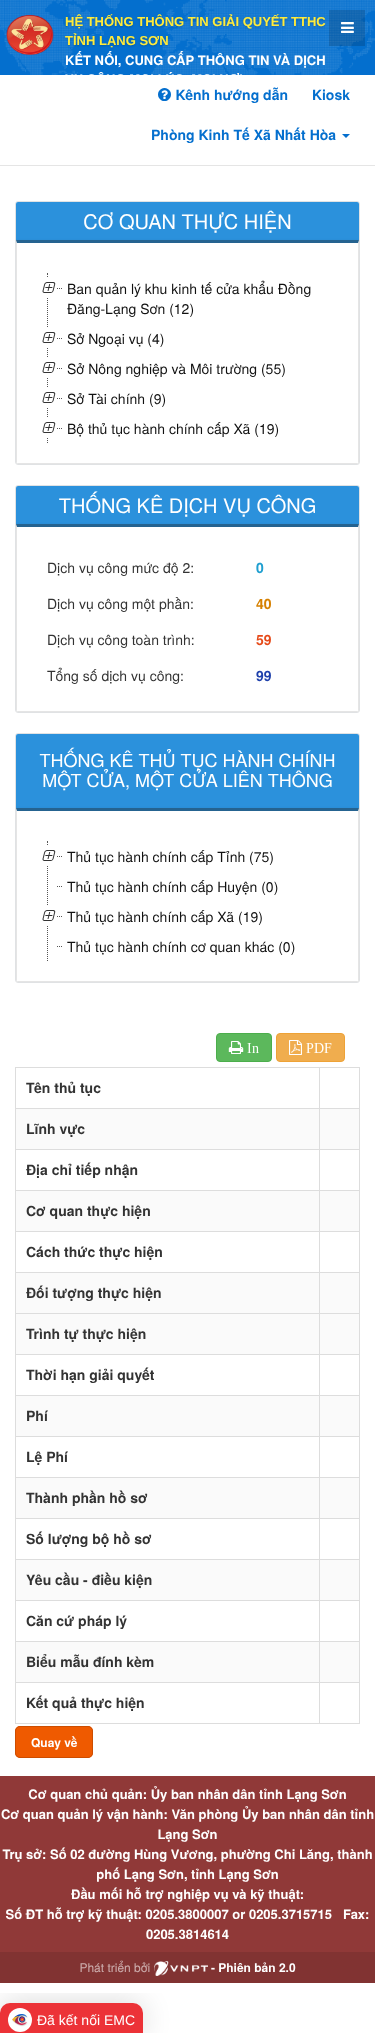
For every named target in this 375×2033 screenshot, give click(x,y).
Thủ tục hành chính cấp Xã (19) (165, 916)
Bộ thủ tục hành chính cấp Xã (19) (173, 428)
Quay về (54, 1742)
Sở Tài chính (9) (116, 398)
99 (264, 676)
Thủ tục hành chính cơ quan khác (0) (181, 946)
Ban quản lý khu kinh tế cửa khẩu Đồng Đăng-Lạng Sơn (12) (189, 298)
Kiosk (331, 95)
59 (264, 640)
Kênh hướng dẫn (229, 95)
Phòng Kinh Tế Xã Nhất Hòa (245, 135)
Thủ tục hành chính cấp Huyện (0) (172, 886)
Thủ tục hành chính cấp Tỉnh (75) (170, 856)
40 (264, 604)
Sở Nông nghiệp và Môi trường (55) (176, 368)
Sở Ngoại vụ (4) (115, 338)
